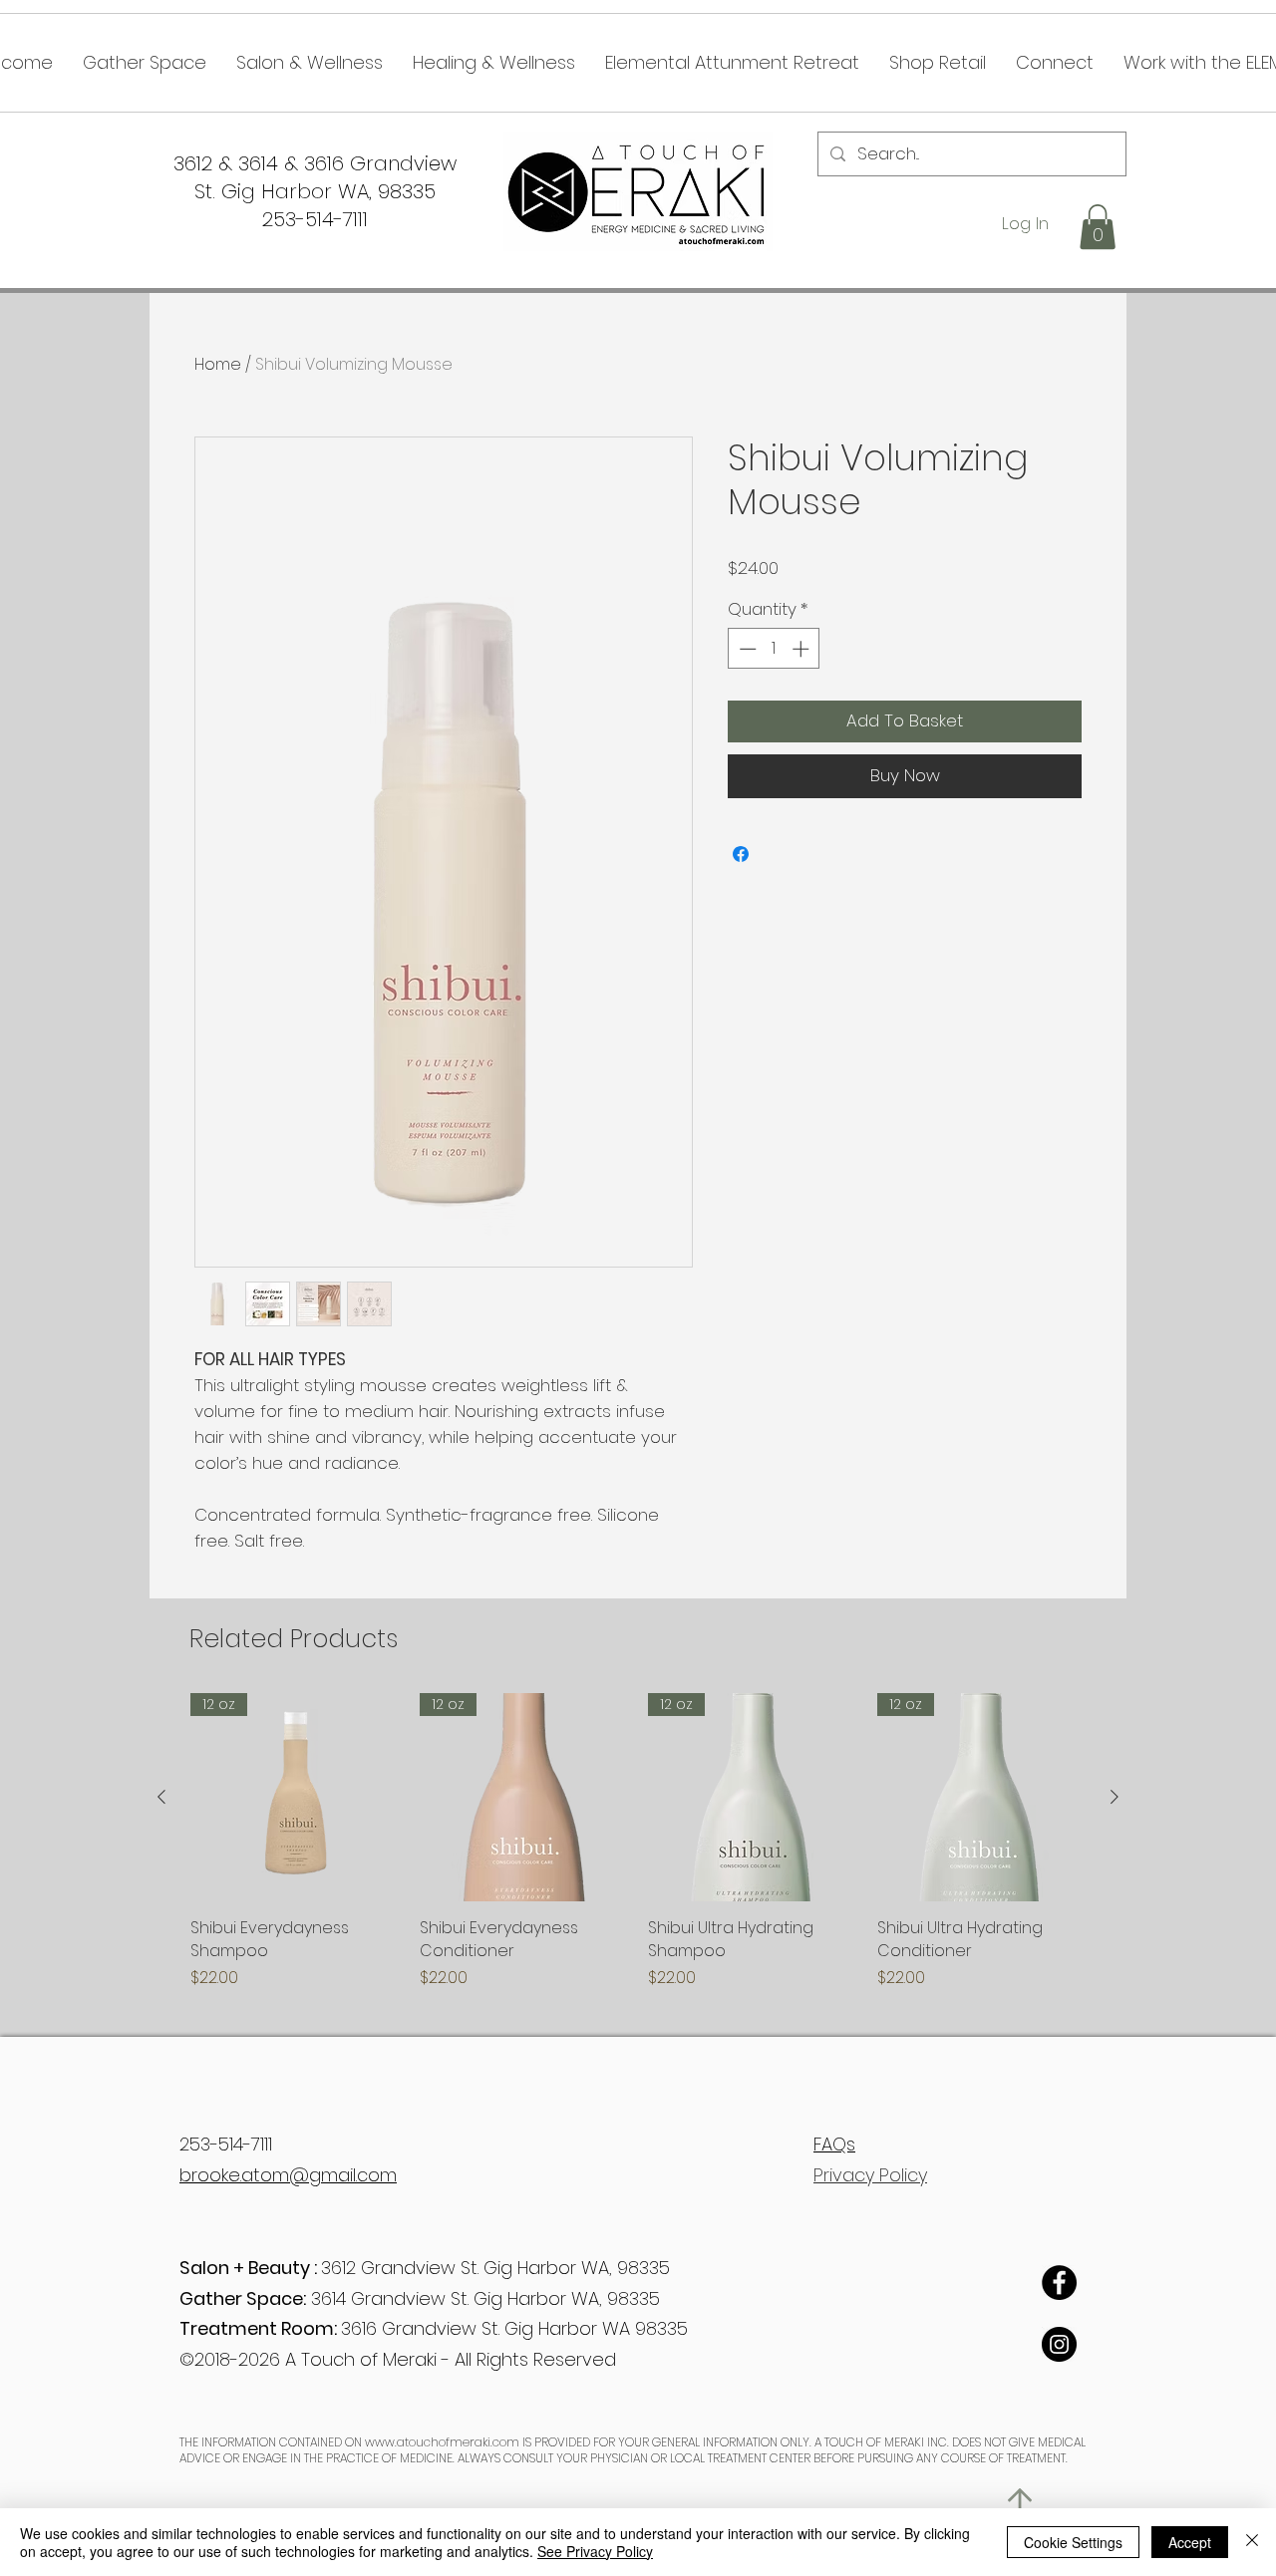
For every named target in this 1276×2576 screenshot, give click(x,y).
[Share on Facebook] (741, 854)
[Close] (1252, 2542)
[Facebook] (1059, 2283)
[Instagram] (1059, 2344)
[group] (638, 1842)
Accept (1190, 2542)
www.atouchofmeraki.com (442, 2442)
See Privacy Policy (595, 2551)
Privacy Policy (870, 2175)
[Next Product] (1115, 1797)
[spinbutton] (774, 649)
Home (218, 364)
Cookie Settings (1073, 2542)
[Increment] (802, 649)
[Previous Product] (161, 1797)
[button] (1098, 227)
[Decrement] (746, 649)
